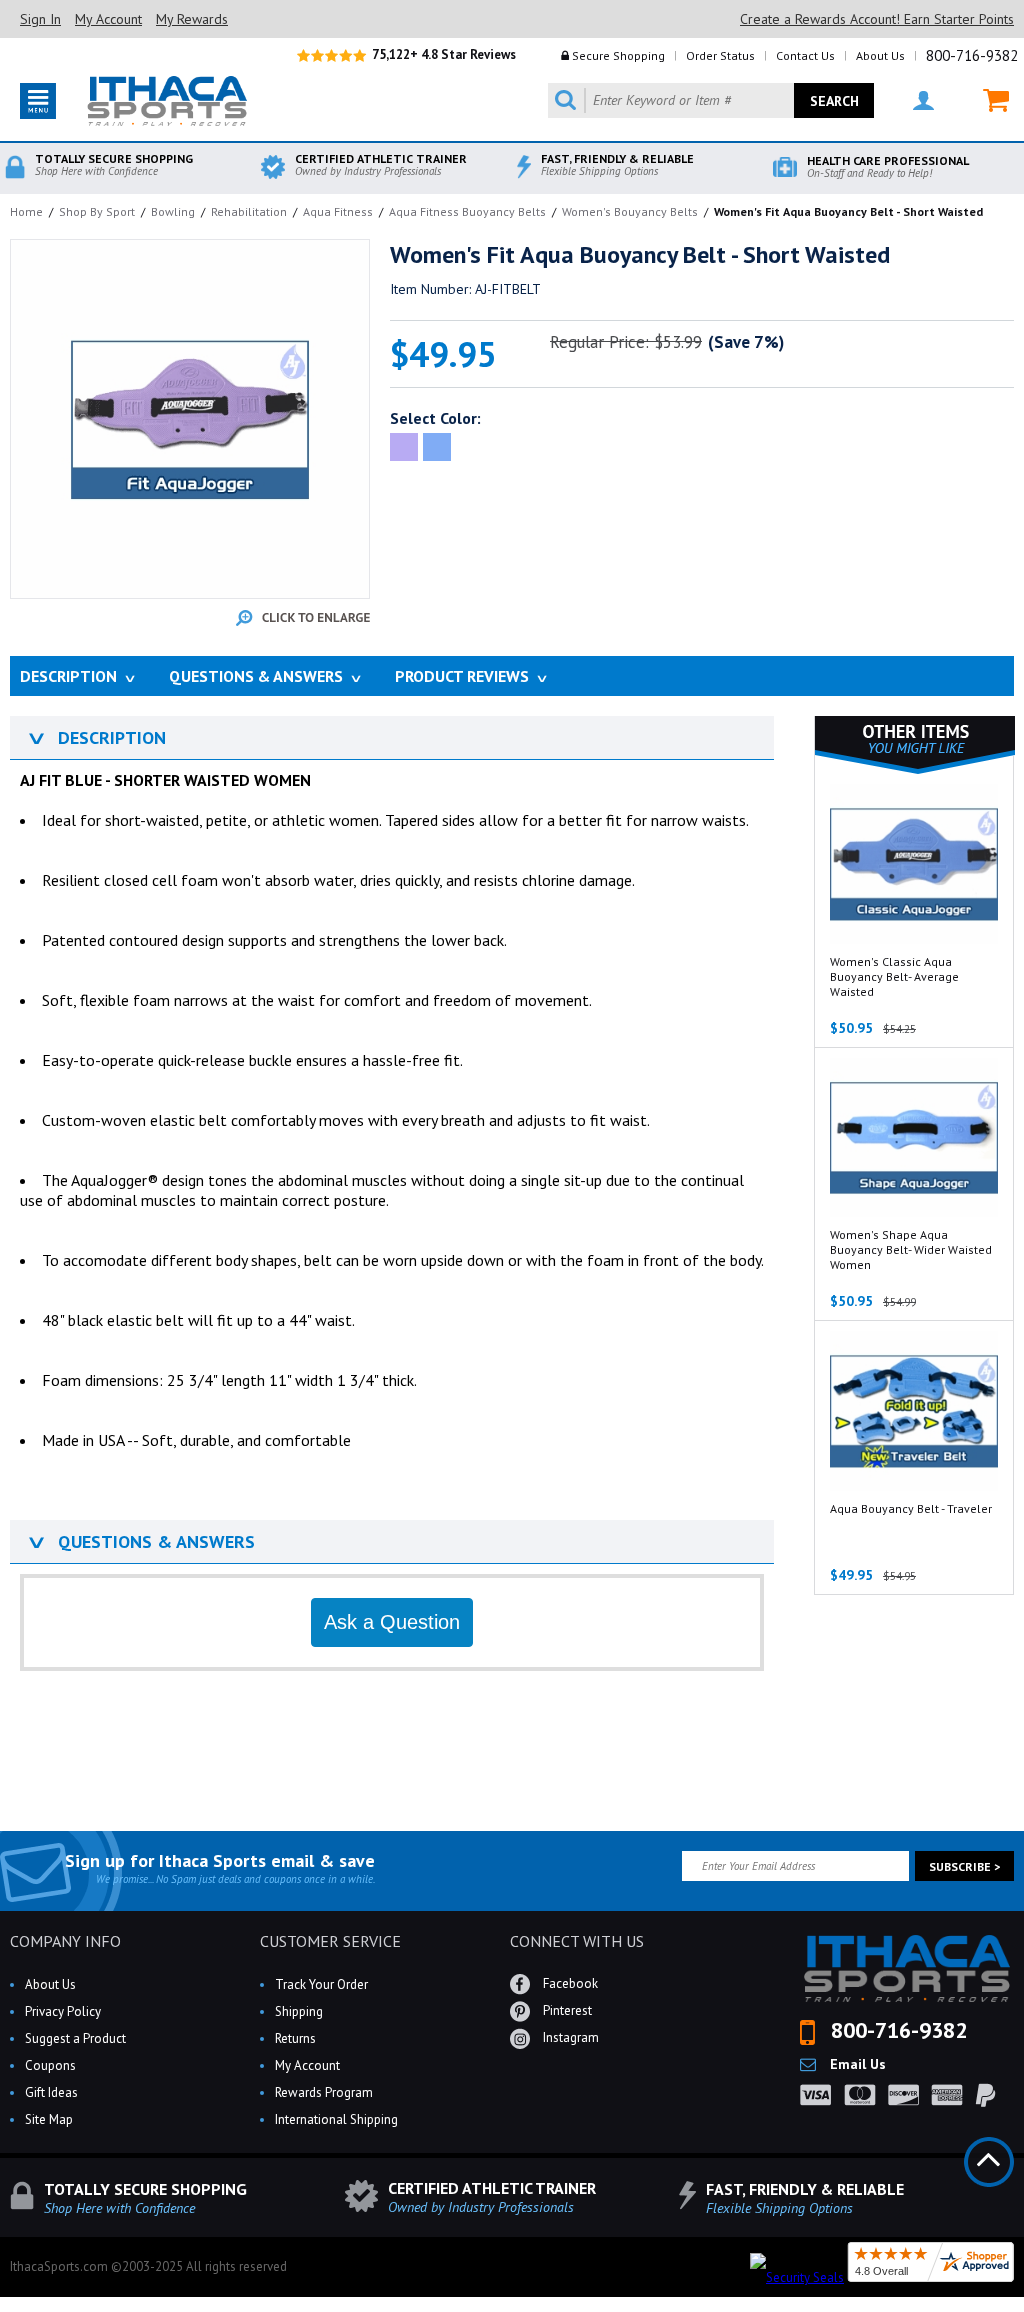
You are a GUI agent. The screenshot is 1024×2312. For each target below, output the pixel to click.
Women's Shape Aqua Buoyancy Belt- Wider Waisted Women (911, 1249)
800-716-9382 (972, 55)
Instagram (569, 2037)
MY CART (983, 100)
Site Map (49, 2119)
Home (26, 211)
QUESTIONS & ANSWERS (140, 1541)
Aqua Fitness (338, 211)
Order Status (720, 55)
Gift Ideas (51, 2092)
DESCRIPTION (95, 737)
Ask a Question (392, 1622)
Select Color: (435, 418)
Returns (295, 2038)
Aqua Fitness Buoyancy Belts (467, 211)
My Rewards (192, 19)
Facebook (569, 1983)
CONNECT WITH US (577, 1941)
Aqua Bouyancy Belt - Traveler (911, 1508)
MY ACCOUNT (911, 100)
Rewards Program (324, 2092)
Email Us (856, 2064)
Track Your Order (321, 1984)
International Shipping (336, 2119)
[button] (1023, 2311)
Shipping (299, 2011)
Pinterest (566, 2010)
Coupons (50, 2065)
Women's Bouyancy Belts (630, 211)
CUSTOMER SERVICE (330, 1941)
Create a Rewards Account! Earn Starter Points (877, 19)
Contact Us (805, 55)
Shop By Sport (97, 211)
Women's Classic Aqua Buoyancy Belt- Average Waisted (894, 976)
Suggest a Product (75, 2038)
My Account (108, 19)
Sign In (40, 19)
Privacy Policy (63, 2011)
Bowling (173, 211)
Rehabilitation (249, 211)
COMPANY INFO (65, 1941)
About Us (880, 55)
